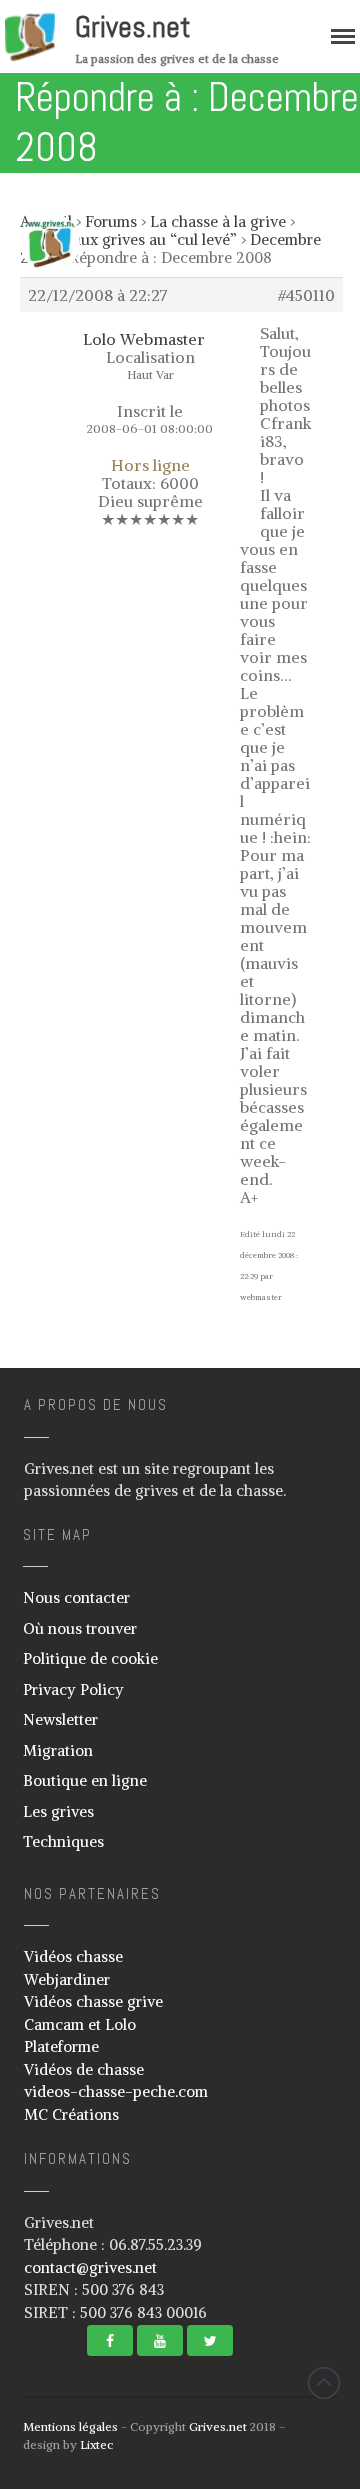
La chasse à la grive (218, 221)
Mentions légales (70, 2426)
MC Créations (71, 2114)
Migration (58, 1750)
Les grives (58, 1811)
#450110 (306, 295)
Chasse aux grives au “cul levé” (128, 239)
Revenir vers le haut (324, 2383)
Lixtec (96, 2444)
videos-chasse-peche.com (116, 2091)
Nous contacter (76, 1597)
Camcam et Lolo (80, 2024)
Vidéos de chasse (84, 2069)
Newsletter (60, 1719)
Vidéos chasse (73, 1956)
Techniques (63, 1841)
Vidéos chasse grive (93, 2001)
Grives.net (133, 27)
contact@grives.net (90, 2267)
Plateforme (61, 2046)
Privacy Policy (73, 1689)
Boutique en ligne (85, 1780)
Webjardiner (67, 1979)
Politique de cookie (90, 1658)
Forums (111, 221)
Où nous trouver (80, 1628)
